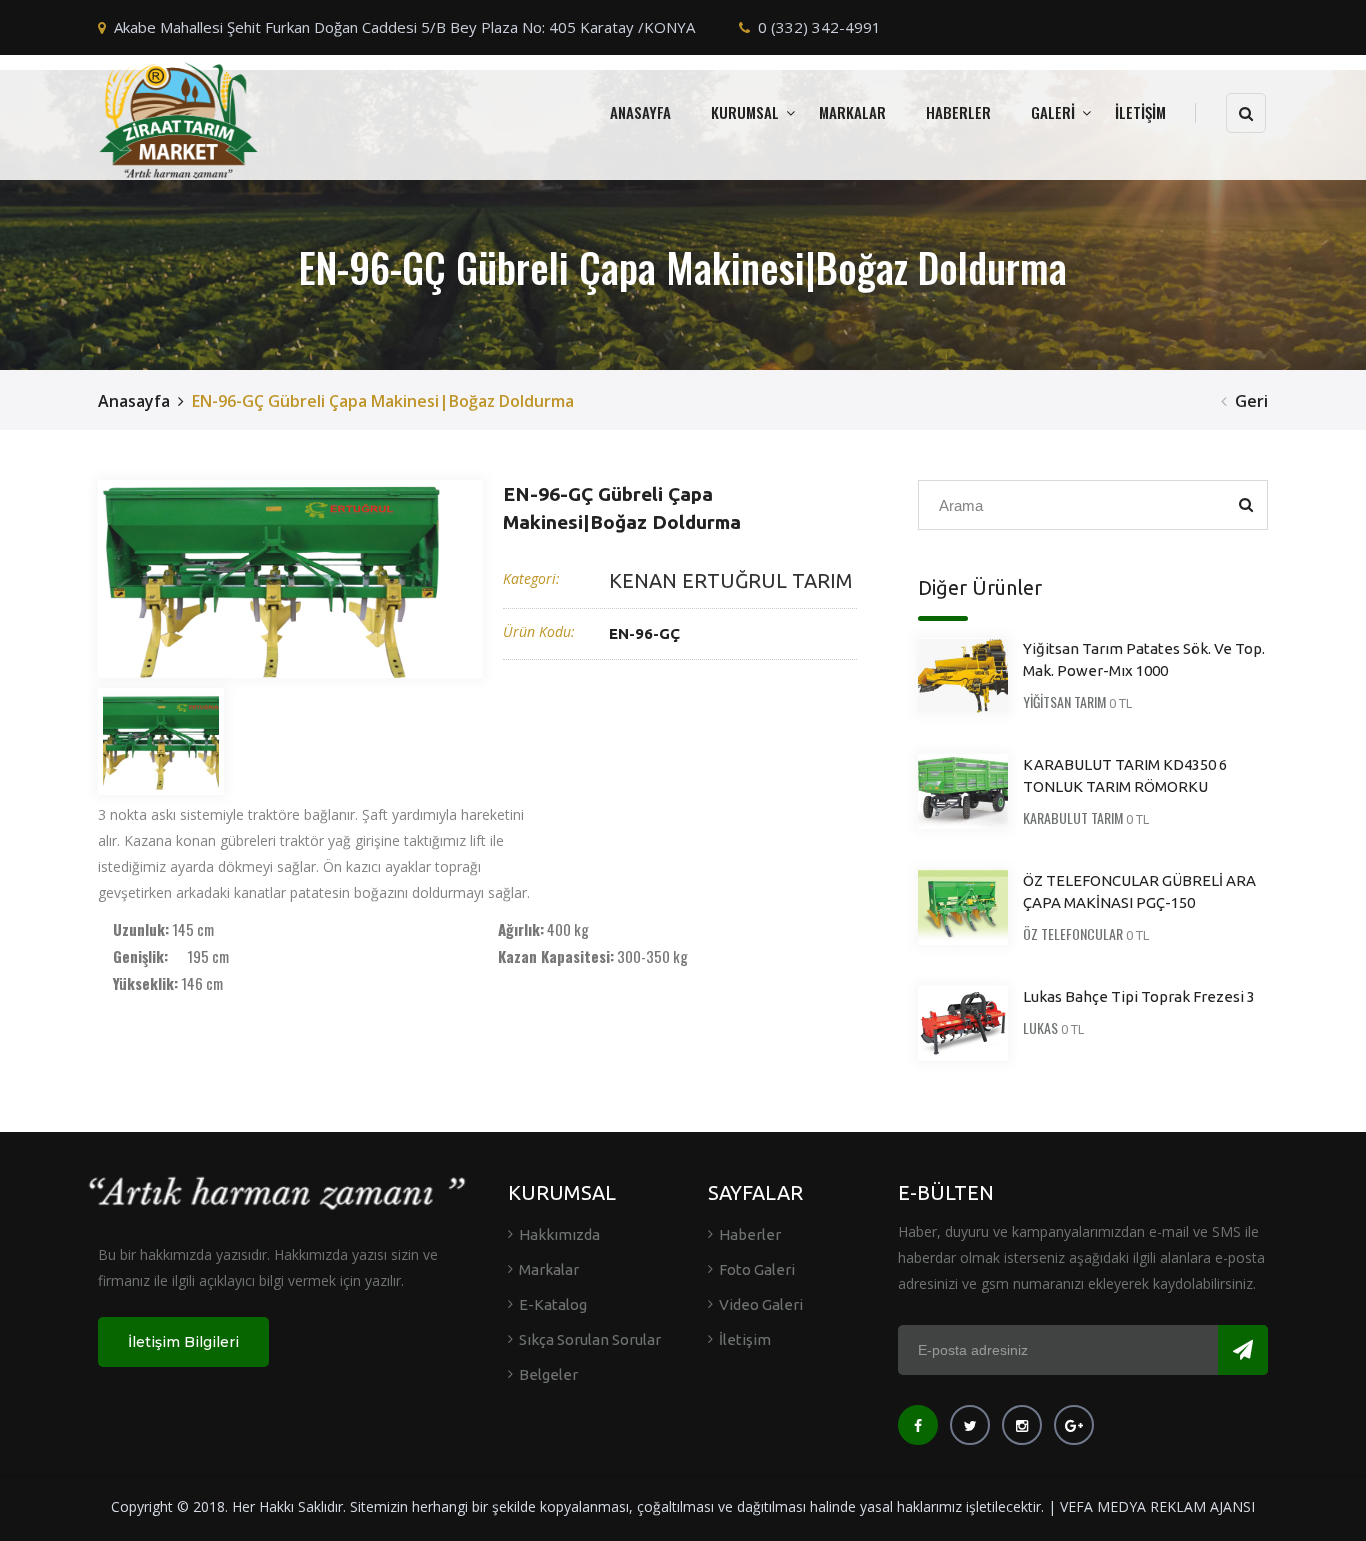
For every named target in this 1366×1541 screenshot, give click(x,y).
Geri (1251, 401)
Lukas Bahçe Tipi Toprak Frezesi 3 (1139, 996)
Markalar (549, 1269)
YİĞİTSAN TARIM (1064, 701)
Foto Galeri (757, 1269)
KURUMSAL (745, 112)
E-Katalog (553, 1304)
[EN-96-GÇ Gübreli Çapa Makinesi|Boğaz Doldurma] (273, 579)
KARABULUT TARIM (1073, 817)
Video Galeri (761, 1304)
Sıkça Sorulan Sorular (590, 1339)
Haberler (750, 1234)
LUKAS (1040, 1027)
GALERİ (1053, 112)
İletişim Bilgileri (183, 1342)
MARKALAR (852, 112)
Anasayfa (134, 401)
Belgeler (548, 1374)
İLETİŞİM (1140, 112)
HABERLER (958, 112)
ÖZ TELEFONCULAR (1073, 933)
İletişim (745, 1339)
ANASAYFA (640, 112)
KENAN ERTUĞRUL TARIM (731, 580)
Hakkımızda (559, 1234)
